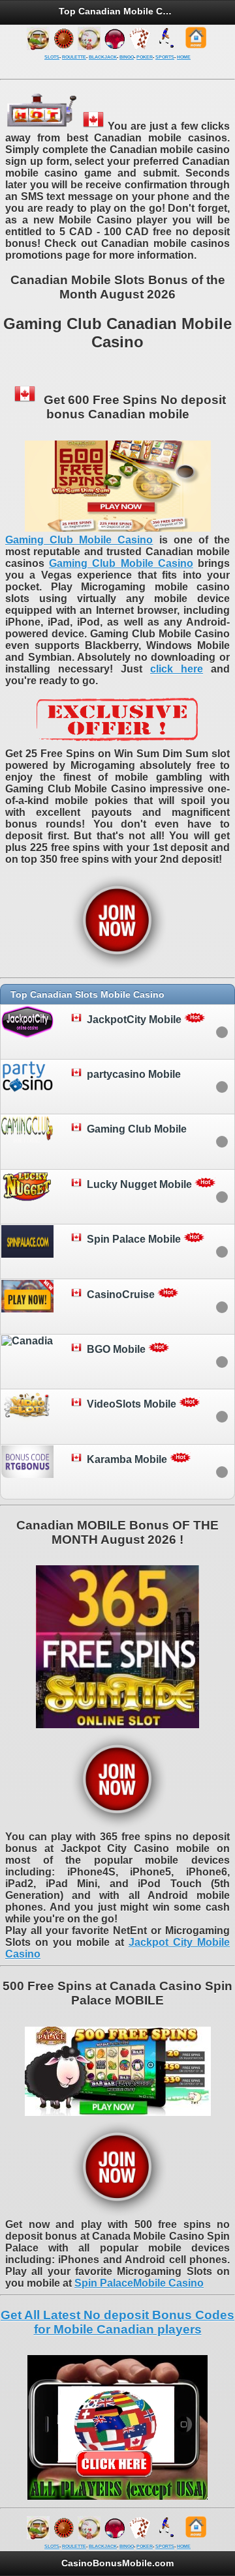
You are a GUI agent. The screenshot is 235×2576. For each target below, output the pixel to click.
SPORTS (165, 57)
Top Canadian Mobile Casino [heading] (117, 11)
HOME (184, 57)
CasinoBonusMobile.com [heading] (117, 2563)
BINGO (127, 57)
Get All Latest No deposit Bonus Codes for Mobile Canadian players (117, 2322)
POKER (145, 57)
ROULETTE (74, 57)
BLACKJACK (103, 57)
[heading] (117, 994)
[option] (117, 1032)
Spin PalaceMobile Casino (139, 2283)
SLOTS (52, 57)
